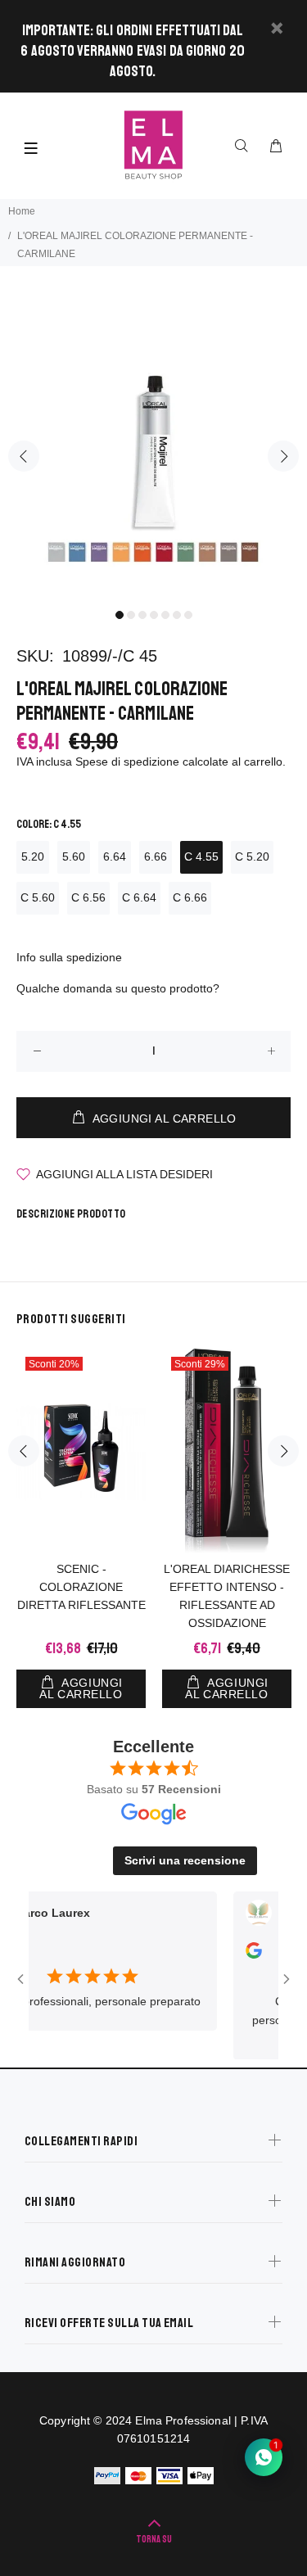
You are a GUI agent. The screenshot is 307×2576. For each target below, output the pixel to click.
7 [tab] (188, 615)
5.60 (74, 856)
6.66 (156, 856)
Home (22, 211)
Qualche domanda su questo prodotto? (118, 988)
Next (283, 456)
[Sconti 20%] (81, 1451)
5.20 (33, 856)
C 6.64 (139, 897)
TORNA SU (154, 2540)
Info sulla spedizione (69, 957)
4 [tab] (154, 615)
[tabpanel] (153, 446)
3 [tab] (142, 615)
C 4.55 (201, 856)
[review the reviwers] (238, 1955)
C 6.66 (190, 897)
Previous (24, 456)
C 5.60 (38, 897)
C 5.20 (252, 856)
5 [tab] (165, 615)
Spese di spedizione (127, 762)
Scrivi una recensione (185, 1860)
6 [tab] (177, 615)
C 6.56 (88, 897)
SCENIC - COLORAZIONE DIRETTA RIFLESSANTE (81, 1587)
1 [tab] (120, 615)
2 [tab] (131, 615)
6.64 (115, 856)
